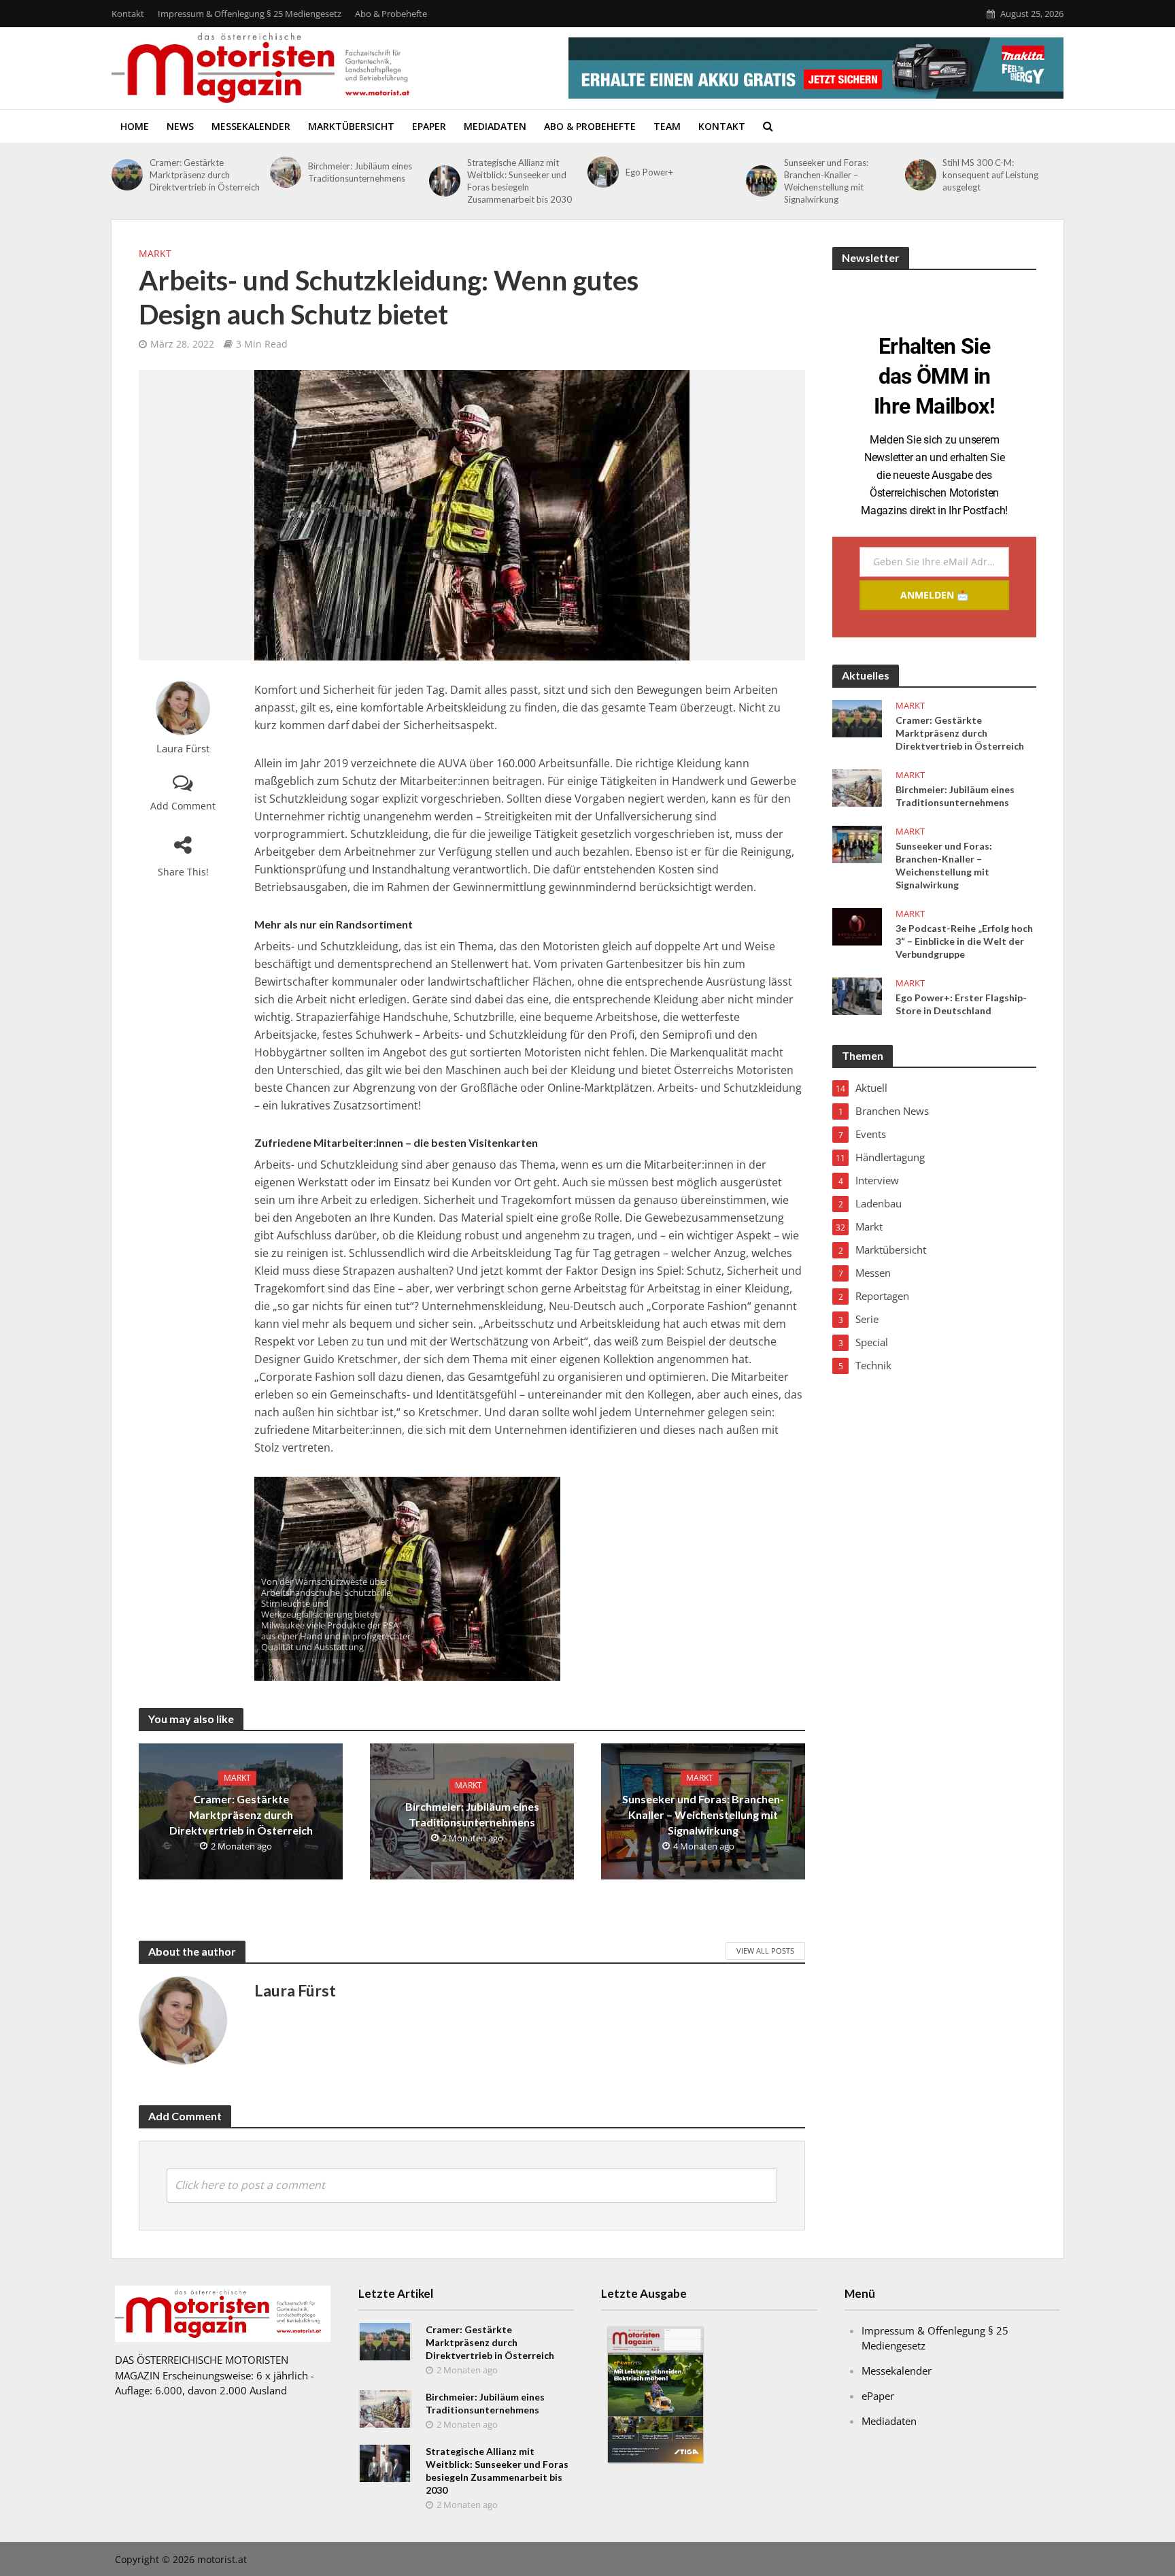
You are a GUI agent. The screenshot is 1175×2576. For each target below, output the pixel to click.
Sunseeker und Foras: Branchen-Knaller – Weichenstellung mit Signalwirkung (826, 181)
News (180, 126)
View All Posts (765, 1951)
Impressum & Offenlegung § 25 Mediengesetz (250, 14)
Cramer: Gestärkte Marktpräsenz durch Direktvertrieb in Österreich (205, 175)
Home (135, 126)
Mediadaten (495, 126)
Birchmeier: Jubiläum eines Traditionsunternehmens (360, 172)
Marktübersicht (351, 126)
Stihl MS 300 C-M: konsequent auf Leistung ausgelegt (990, 175)
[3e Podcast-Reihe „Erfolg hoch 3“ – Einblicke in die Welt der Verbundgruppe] (857, 926)
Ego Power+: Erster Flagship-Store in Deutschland (961, 1004)
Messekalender (251, 126)
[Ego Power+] (603, 172)
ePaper (429, 126)
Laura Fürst (183, 749)
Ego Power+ (649, 172)
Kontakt (128, 14)
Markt (155, 253)
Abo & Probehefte (391, 14)
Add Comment (183, 806)
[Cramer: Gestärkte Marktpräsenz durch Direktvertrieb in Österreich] (127, 175)
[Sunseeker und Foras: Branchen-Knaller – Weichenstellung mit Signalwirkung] (762, 181)
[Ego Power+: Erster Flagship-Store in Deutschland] (857, 995)
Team (667, 126)
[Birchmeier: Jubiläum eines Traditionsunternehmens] (286, 172)
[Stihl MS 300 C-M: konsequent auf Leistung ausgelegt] (921, 175)
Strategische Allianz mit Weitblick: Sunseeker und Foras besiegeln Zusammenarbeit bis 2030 (520, 181)
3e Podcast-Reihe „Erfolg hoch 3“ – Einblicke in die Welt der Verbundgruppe (964, 941)
